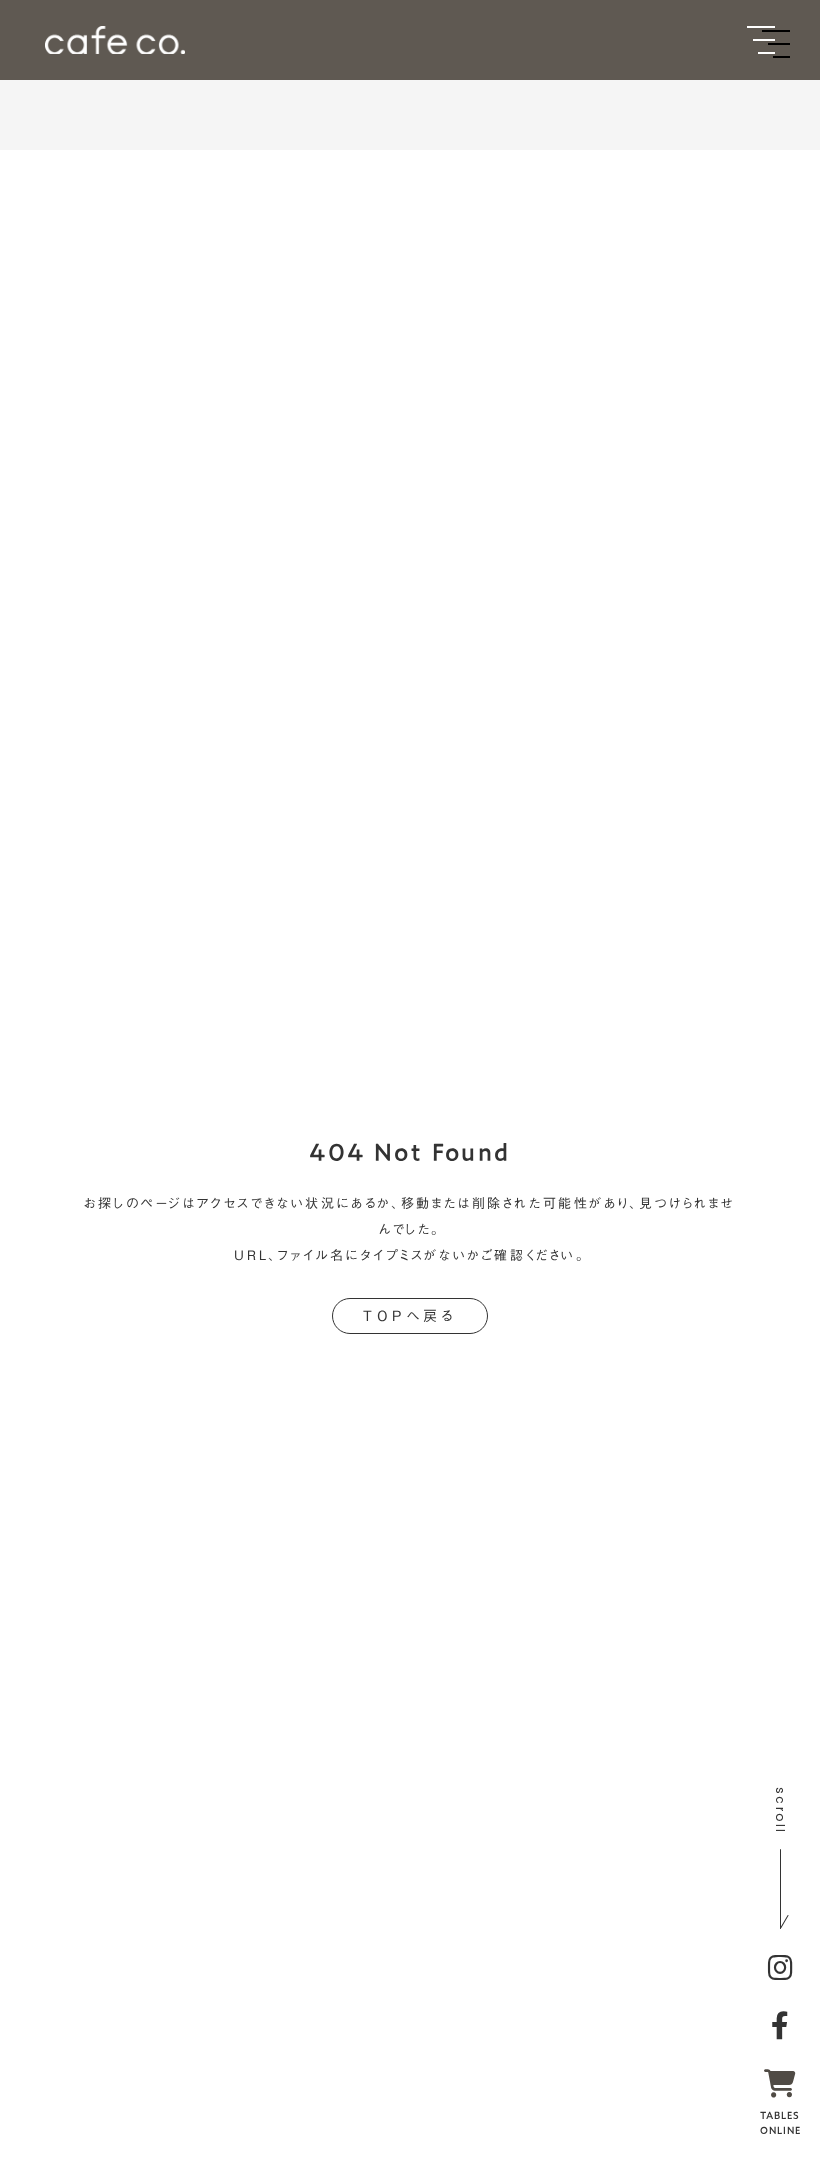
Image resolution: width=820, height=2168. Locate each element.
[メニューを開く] (761, 40)
